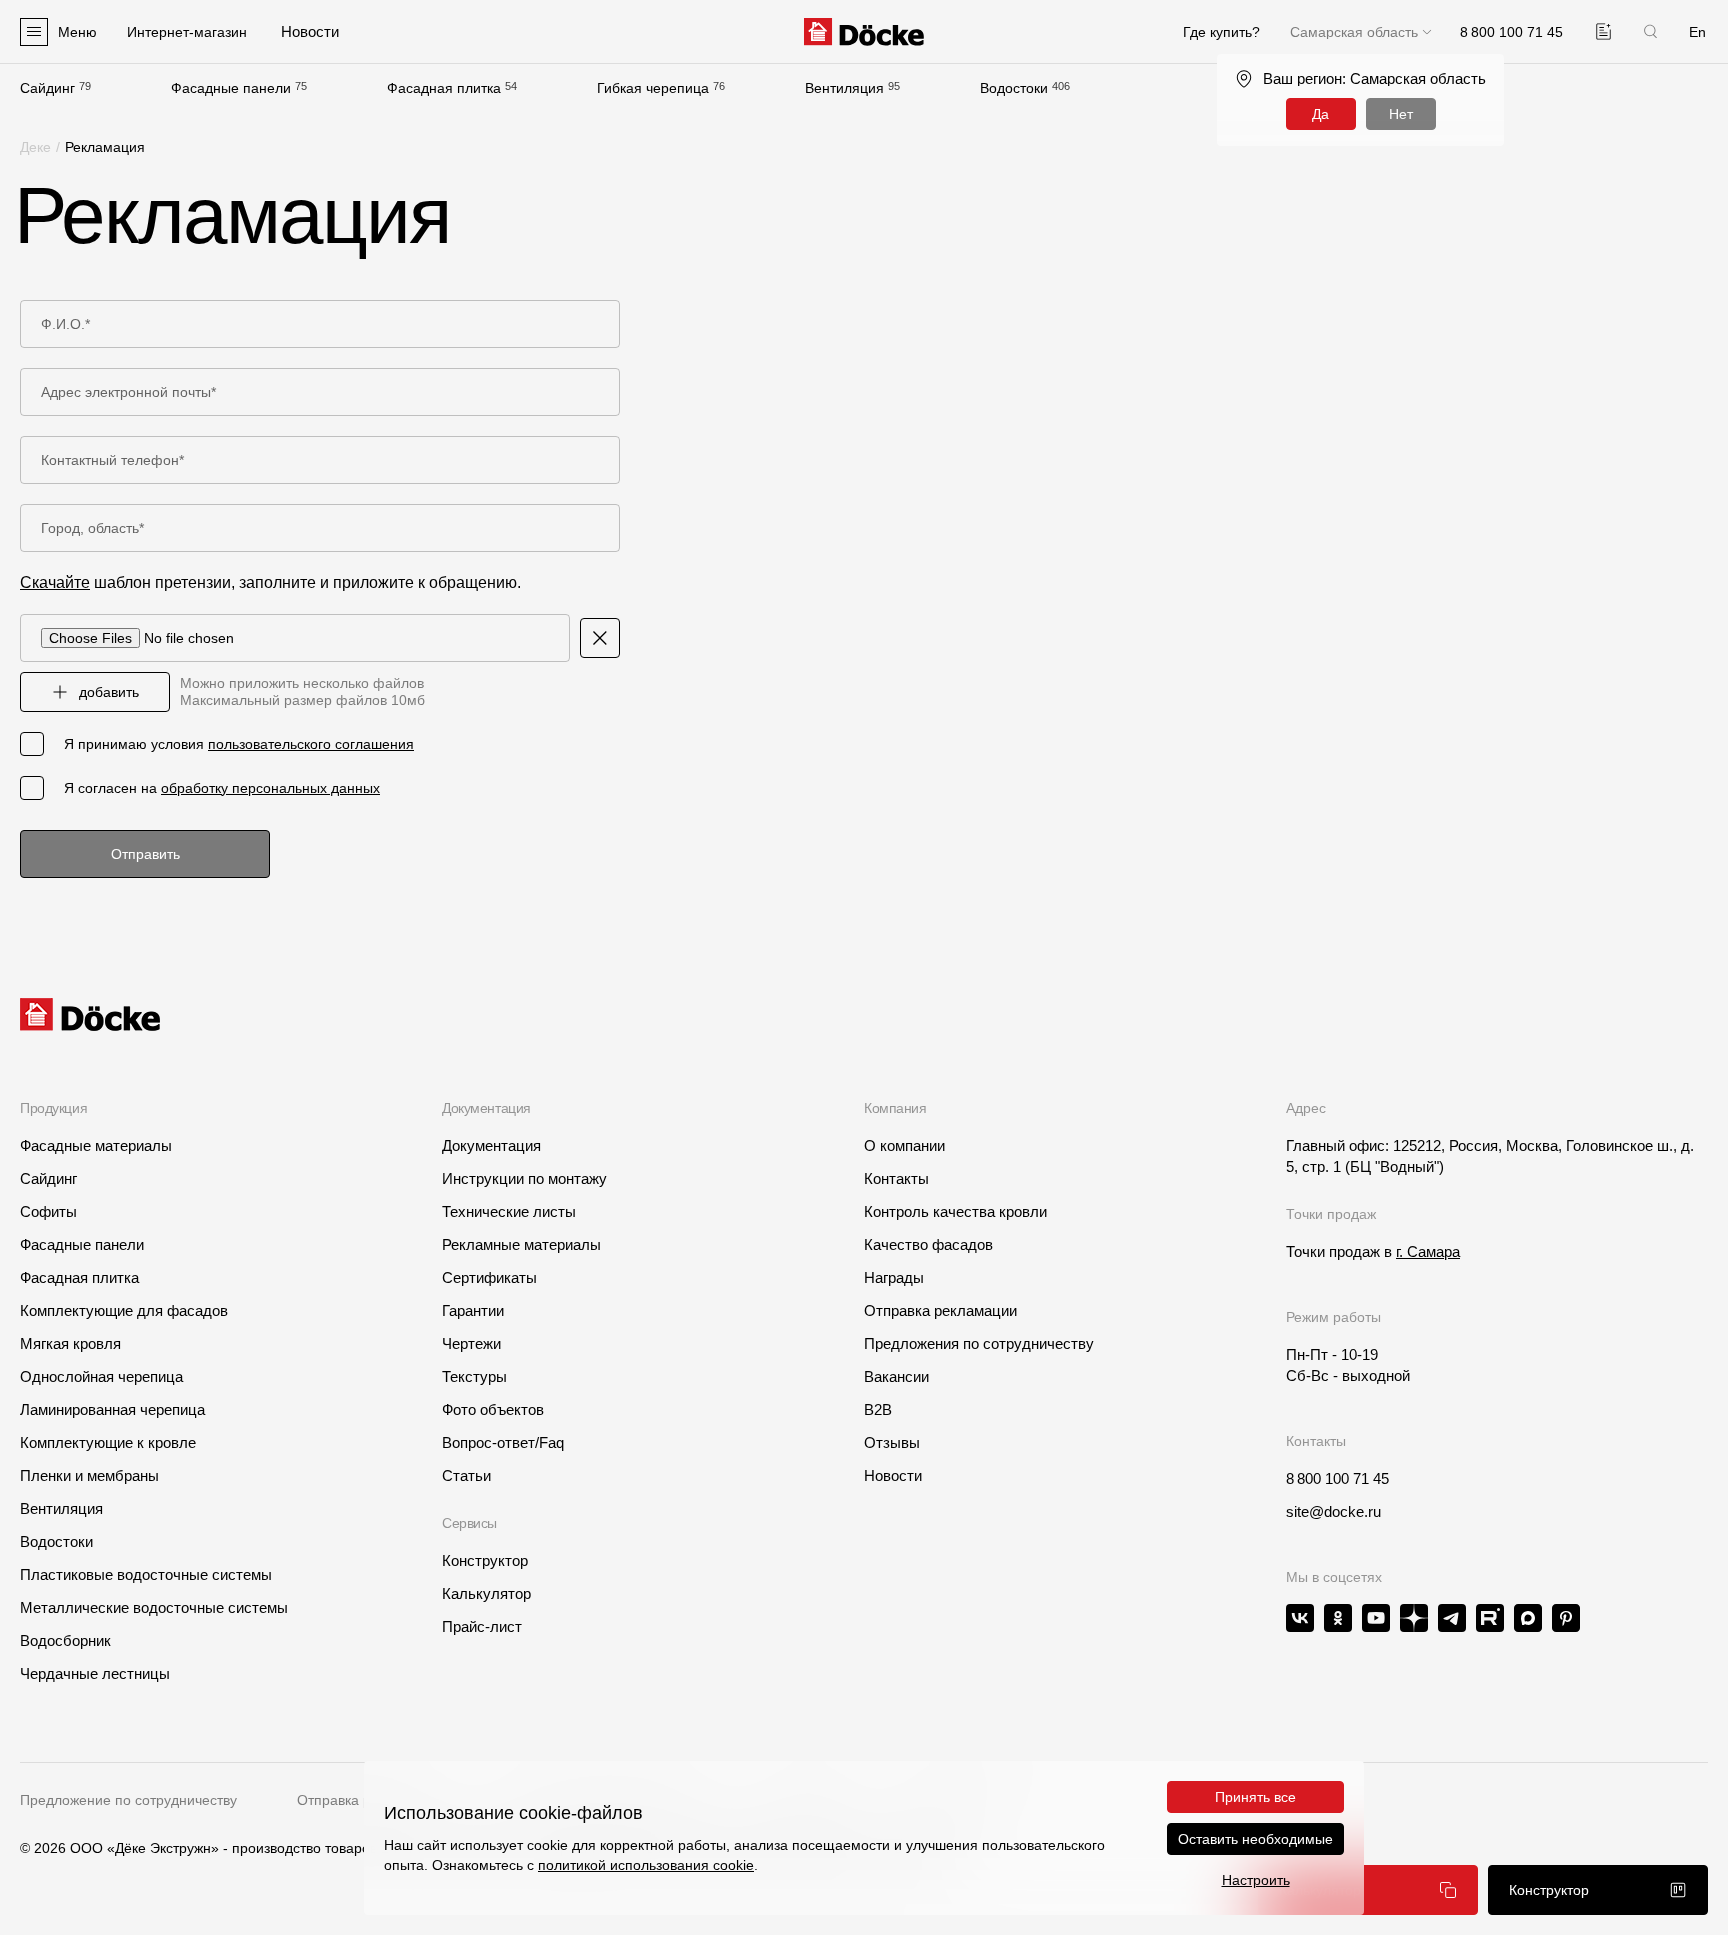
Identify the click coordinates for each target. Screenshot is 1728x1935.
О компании (904, 1145)
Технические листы (509, 1211)
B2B (878, 1409)
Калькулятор (486, 1593)
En (1697, 32)
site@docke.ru (1333, 1511)
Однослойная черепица (101, 1376)
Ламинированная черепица (112, 1409)
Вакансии (896, 1376)
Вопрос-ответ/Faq (503, 1442)
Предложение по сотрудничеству (128, 1800)
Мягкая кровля (70, 1343)
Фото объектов (493, 1409)
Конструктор (485, 1560)
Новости (893, 1475)
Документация (491, 1145)
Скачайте (55, 582)
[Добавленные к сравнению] (1603, 31)
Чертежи (471, 1343)
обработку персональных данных (270, 788)
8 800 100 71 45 (1337, 1478)
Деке (35, 147)
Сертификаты (489, 1277)
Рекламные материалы (521, 1244)
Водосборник (65, 1640)
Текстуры (474, 1376)
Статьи (466, 1475)
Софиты (48, 1211)
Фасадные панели (231, 88)
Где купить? (1221, 32)
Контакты (896, 1178)
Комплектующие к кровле (108, 1442)
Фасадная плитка (444, 88)
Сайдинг (47, 88)
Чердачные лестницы (95, 1673)
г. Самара (1428, 1251)
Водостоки (1014, 88)
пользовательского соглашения (311, 744)
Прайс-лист (482, 1626)
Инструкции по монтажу (524, 1178)
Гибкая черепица (653, 88)
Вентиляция (844, 88)
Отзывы (892, 1442)
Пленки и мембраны (89, 1475)
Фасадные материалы (96, 1145)
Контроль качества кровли (955, 1211)
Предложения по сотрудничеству (979, 1343)
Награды (894, 1277)
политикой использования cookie (646, 1865)
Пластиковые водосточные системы (146, 1574)
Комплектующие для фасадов (124, 1310)
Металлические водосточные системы (154, 1607)
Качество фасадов (928, 1244)
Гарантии (473, 1310)
